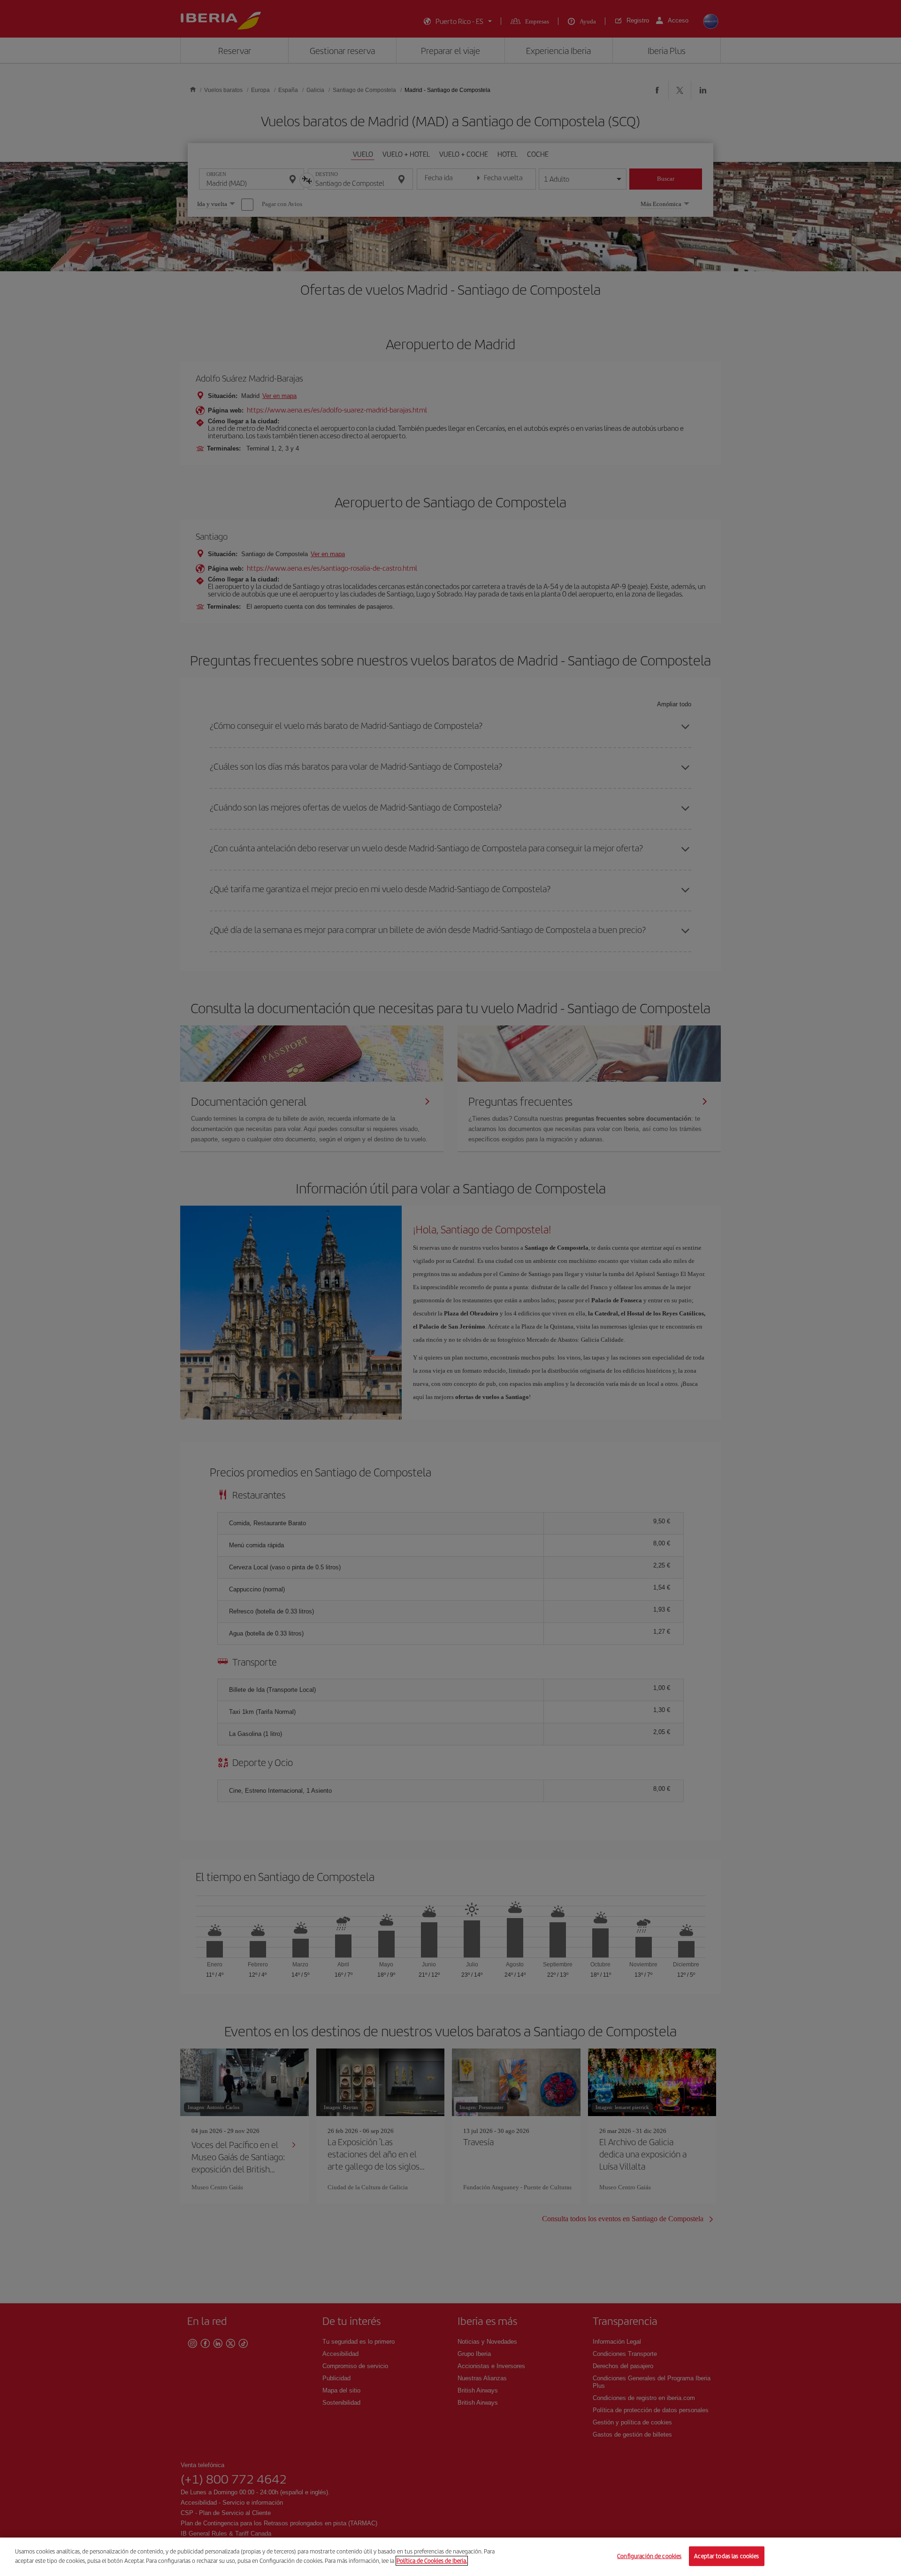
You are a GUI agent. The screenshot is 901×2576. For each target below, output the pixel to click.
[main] (450, 2557)
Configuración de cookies (649, 2556)
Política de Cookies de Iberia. (432, 2560)
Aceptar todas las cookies (726, 2556)
